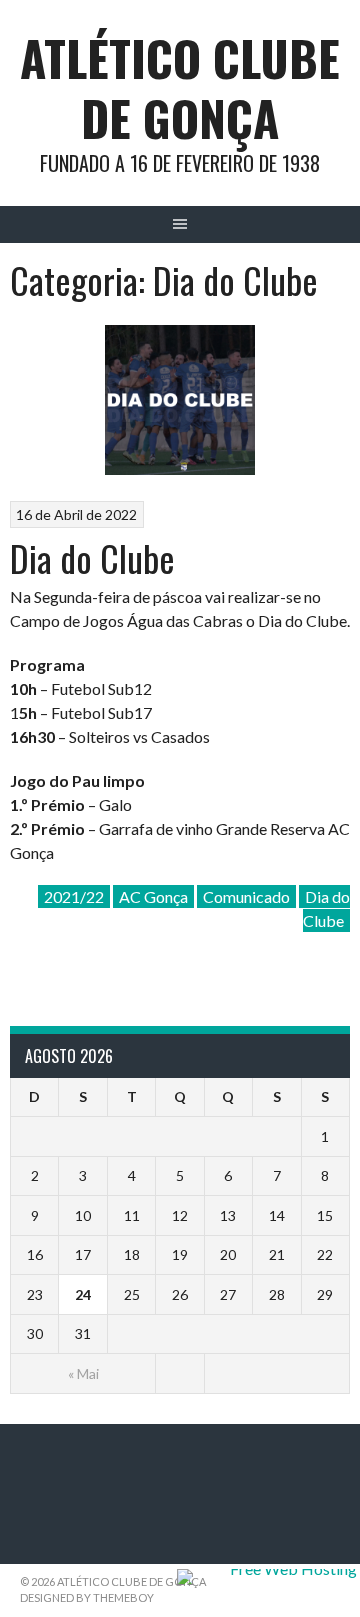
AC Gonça (153, 896)
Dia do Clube (92, 557)
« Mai (83, 1373)
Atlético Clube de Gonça (180, 87)
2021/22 (74, 896)
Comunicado (246, 896)
